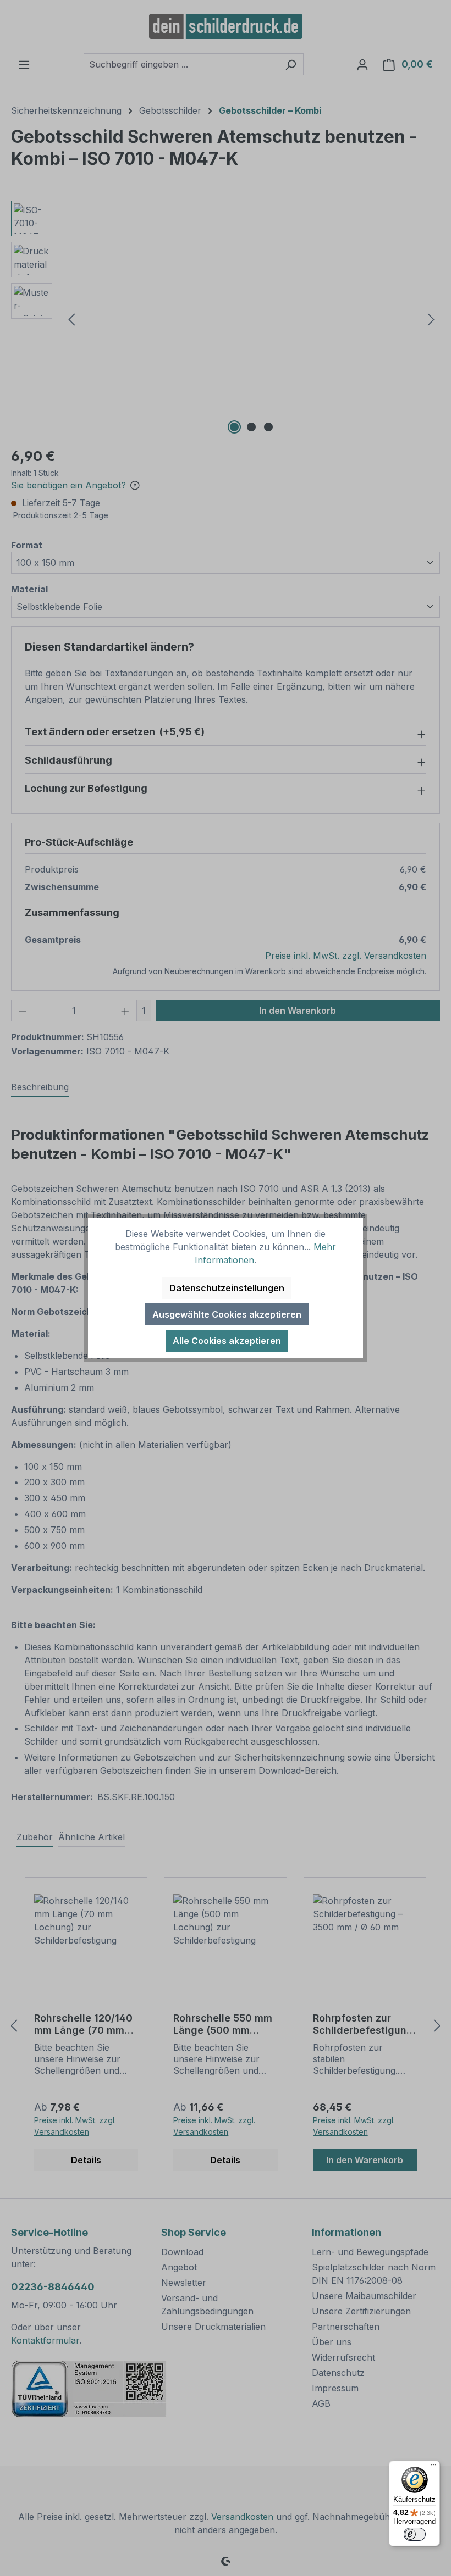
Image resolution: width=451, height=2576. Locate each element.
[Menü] (433, 2467)
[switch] (415, 2534)
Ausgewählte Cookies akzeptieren (227, 1314)
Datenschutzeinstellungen (227, 1288)
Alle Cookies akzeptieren (227, 1341)
